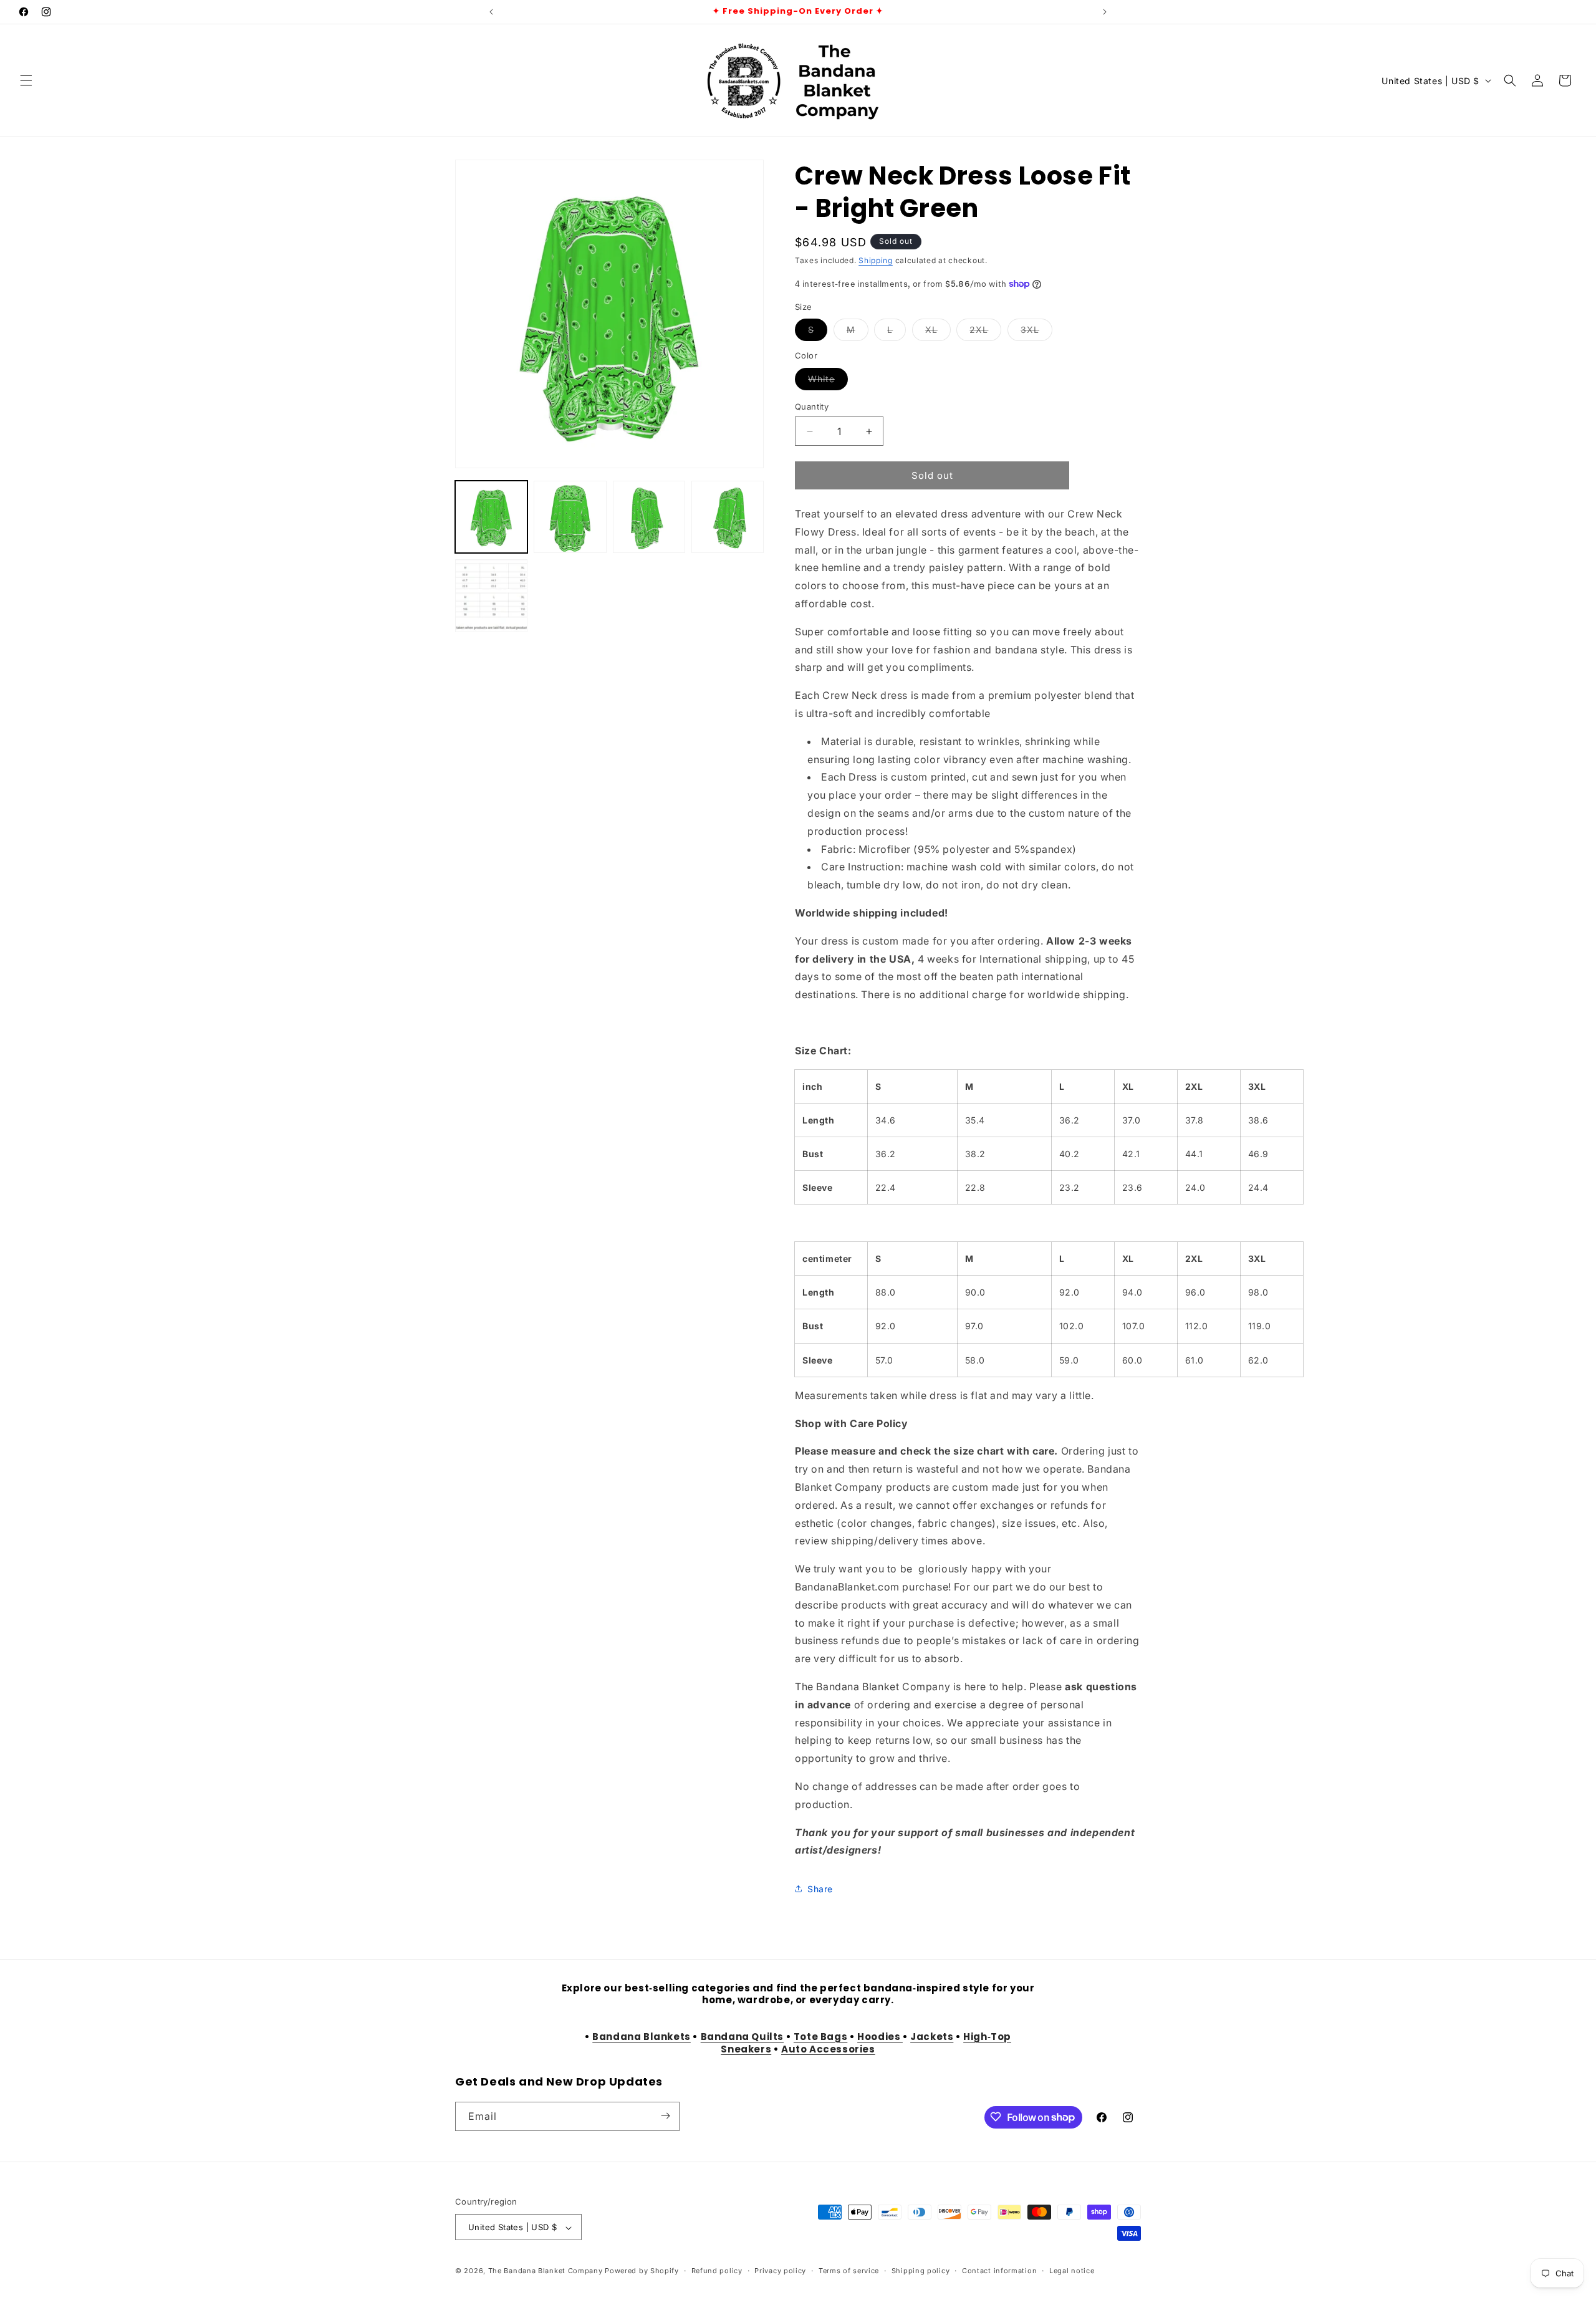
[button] (26, 80)
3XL (1036, 332)
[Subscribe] (665, 2116)
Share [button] (820, 1889)
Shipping (876, 260)
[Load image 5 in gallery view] (491, 595)
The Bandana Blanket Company (546, 2271)
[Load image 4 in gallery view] (728, 517)
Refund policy (717, 2271)
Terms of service (849, 2271)
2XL (985, 332)
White (828, 382)
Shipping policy (921, 2271)
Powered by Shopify (642, 2271)
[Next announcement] (1105, 12)
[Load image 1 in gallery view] (491, 517)
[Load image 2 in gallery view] (570, 517)
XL (938, 332)
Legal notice (1072, 2271)
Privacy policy (780, 2271)
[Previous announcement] (491, 12)
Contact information (999, 2271)
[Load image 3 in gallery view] (649, 517)
